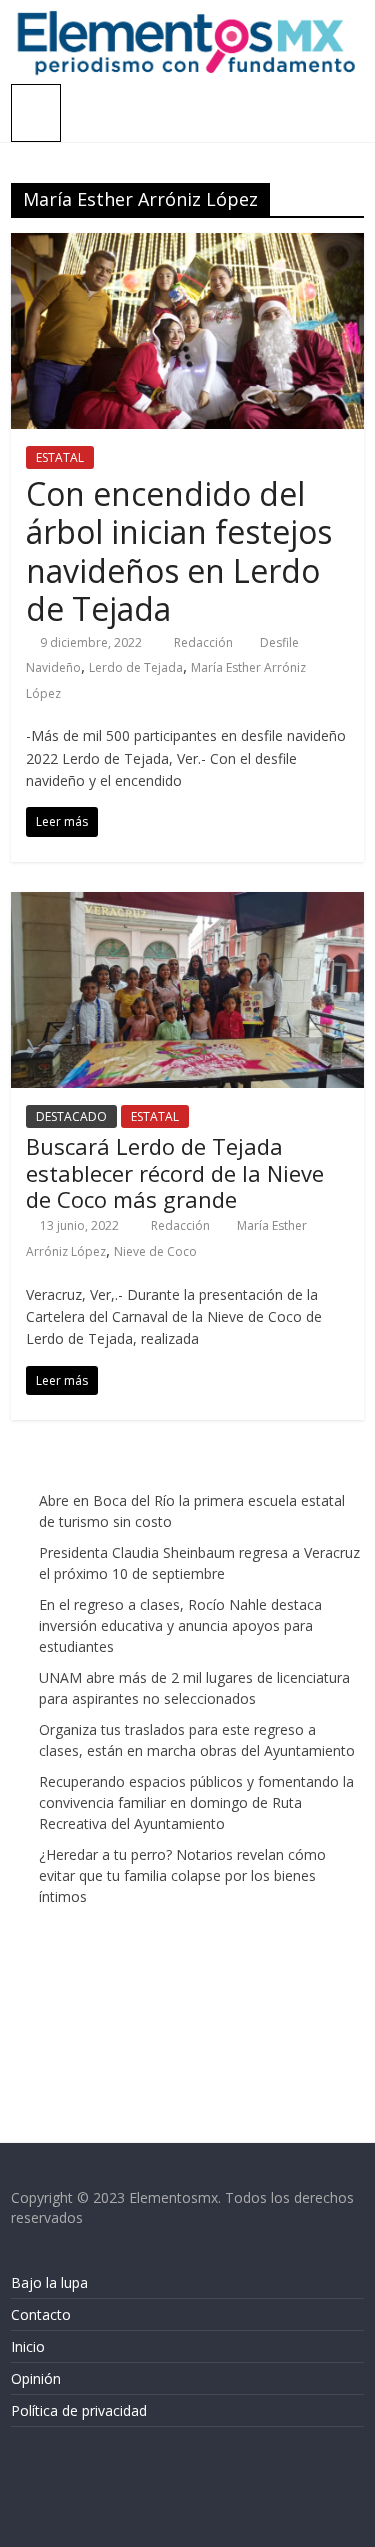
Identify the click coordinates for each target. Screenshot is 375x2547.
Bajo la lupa (49, 2282)
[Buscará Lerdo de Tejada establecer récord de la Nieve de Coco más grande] (187, 904)
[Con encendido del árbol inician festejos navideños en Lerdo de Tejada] (187, 245)
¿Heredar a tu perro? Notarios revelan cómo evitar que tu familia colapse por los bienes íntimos (182, 1875)
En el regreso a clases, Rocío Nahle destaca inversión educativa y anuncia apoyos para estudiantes (180, 1625)
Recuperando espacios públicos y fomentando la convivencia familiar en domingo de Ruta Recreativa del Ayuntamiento (196, 1802)
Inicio (28, 2346)
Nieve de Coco (155, 1251)
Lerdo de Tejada (136, 667)
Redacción (205, 642)
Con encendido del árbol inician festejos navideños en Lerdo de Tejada (179, 551)
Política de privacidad (79, 2410)
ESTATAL (60, 457)
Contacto (41, 2314)
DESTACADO (71, 1116)
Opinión (36, 2378)
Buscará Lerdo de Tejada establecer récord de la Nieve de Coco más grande (175, 1172)
